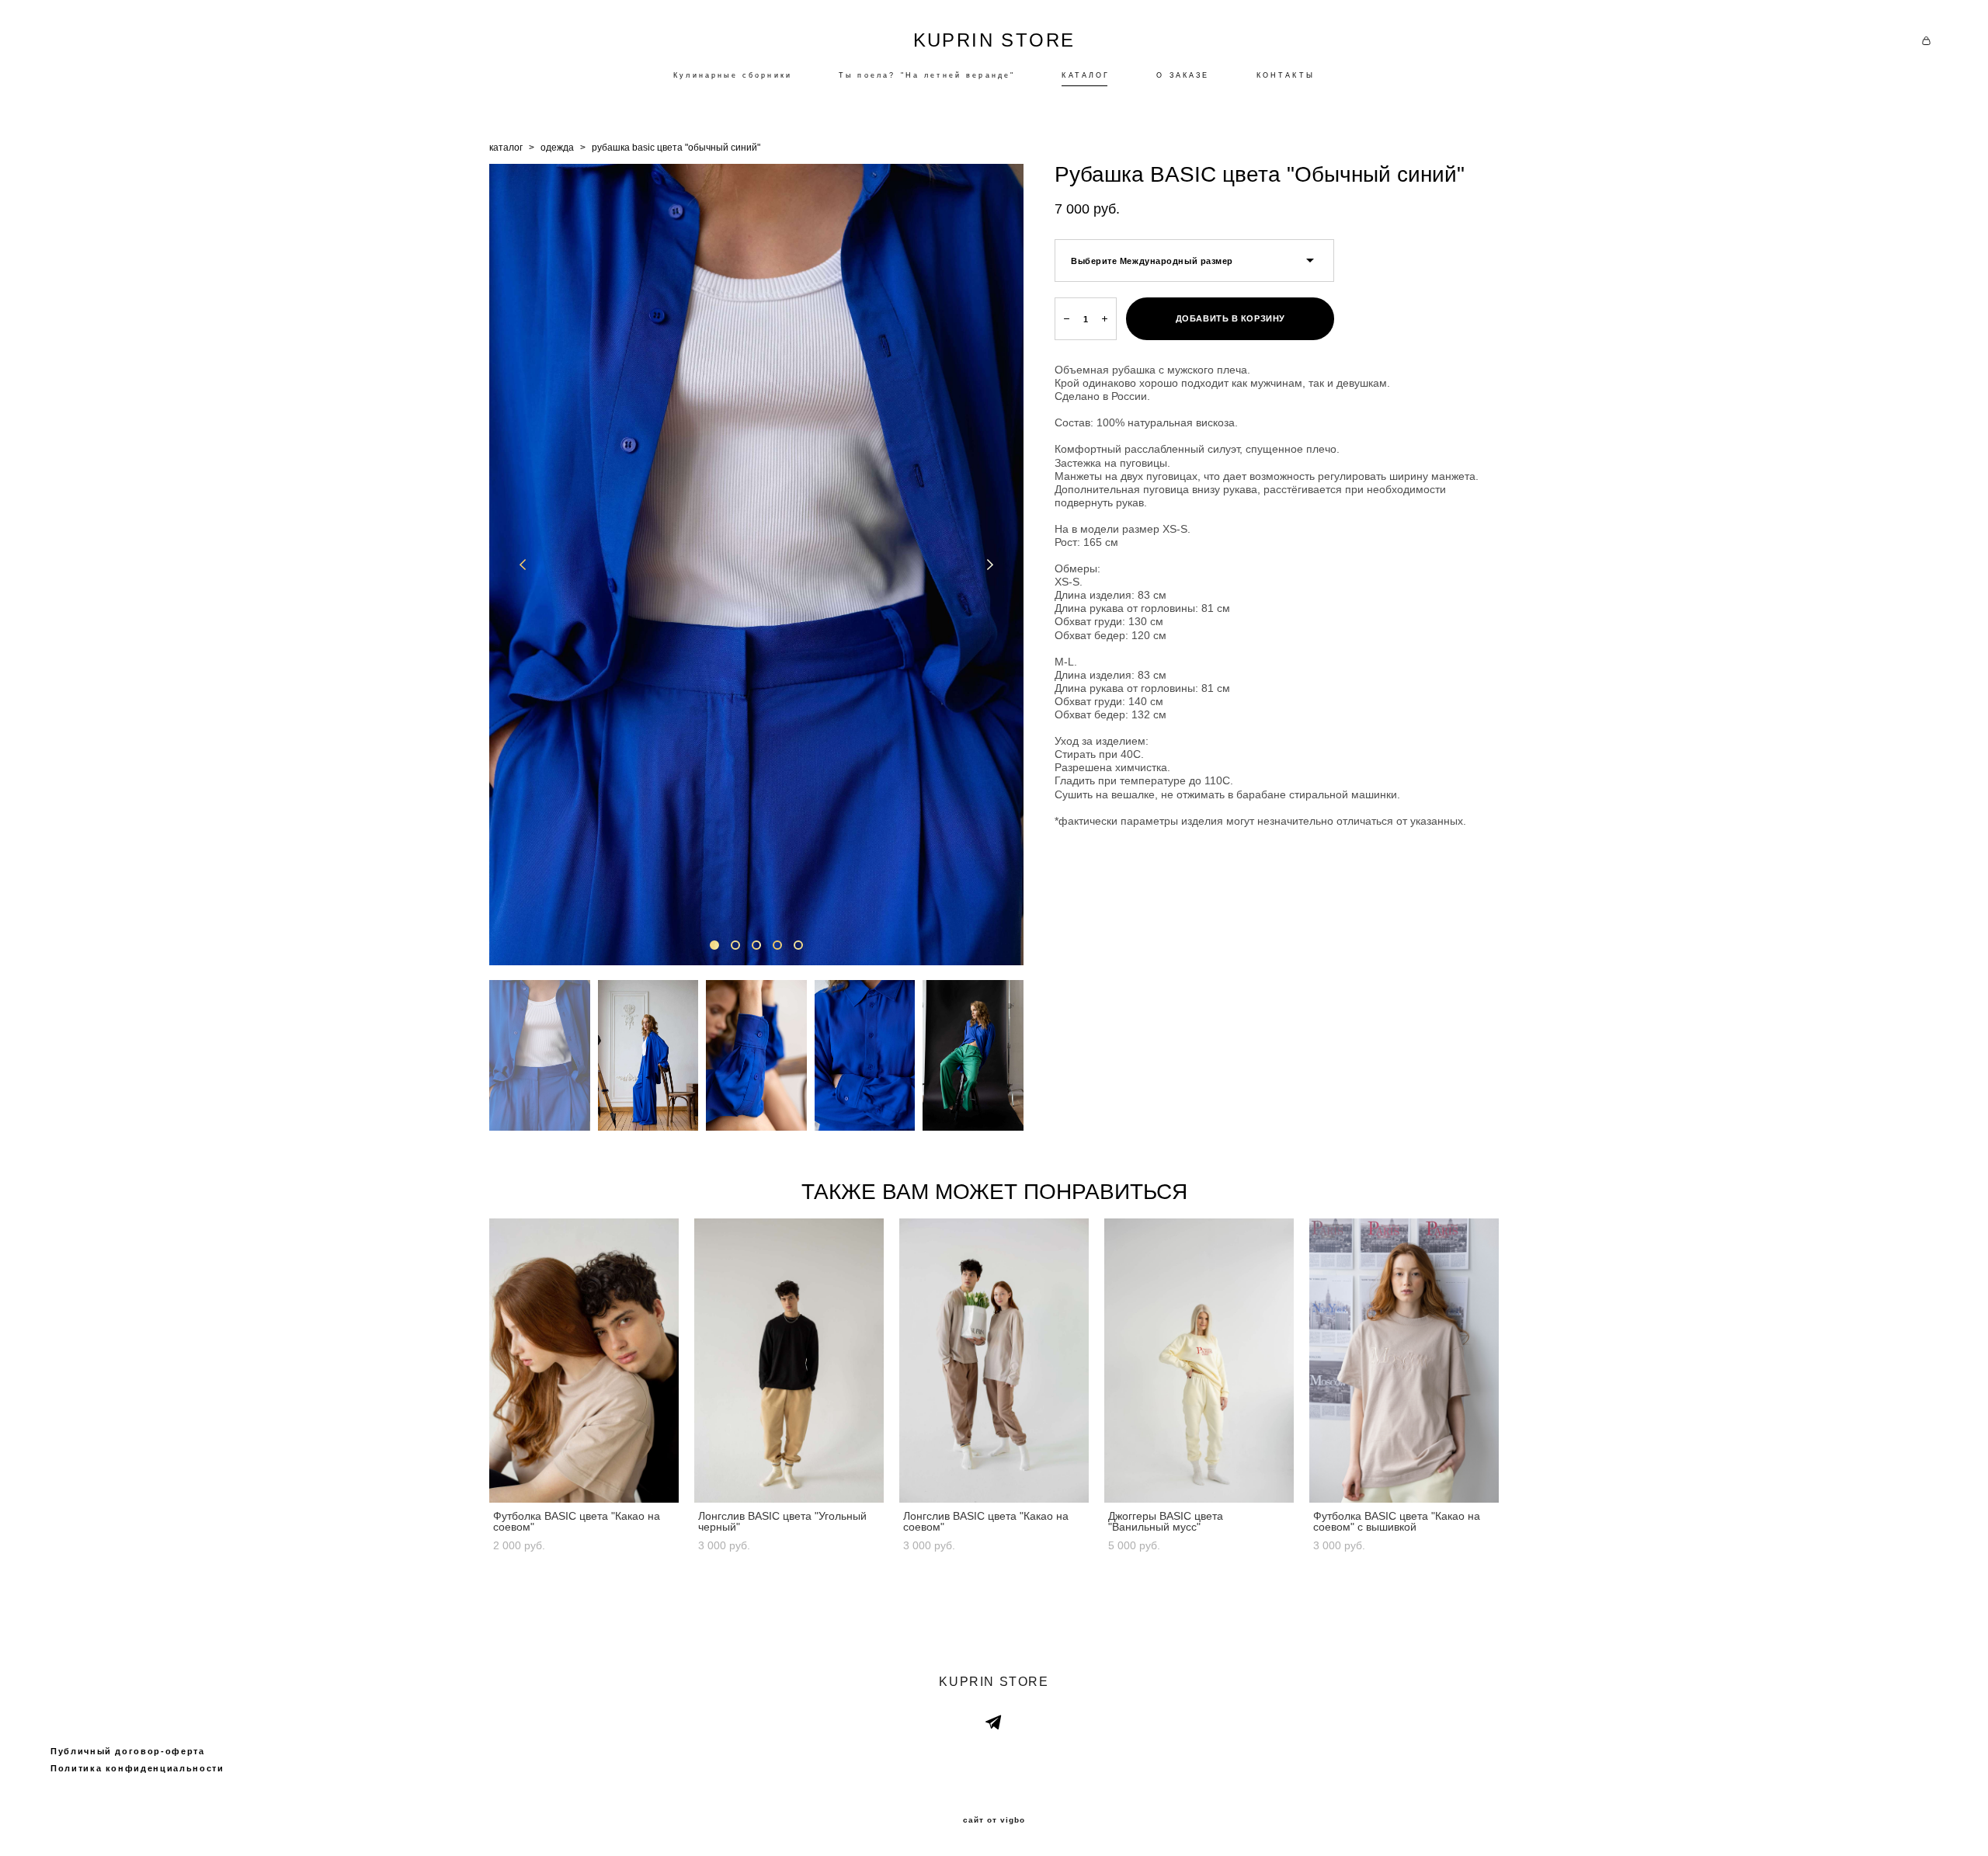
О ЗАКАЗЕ (1183, 75)
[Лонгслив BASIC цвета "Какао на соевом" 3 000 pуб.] (994, 1361)
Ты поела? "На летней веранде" (927, 75)
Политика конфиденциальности (137, 1768)
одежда (557, 148)
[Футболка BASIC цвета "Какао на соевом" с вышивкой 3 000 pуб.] (1404, 1361)
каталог (506, 148)
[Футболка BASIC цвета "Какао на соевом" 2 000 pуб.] (584, 1361)
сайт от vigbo (994, 1820)
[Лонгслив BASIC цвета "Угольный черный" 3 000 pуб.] (789, 1361)
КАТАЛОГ (1086, 75)
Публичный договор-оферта (128, 1751)
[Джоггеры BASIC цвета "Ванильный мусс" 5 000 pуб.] (1199, 1361)
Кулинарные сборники (733, 75)
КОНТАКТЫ (1286, 75)
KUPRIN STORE (994, 40)
